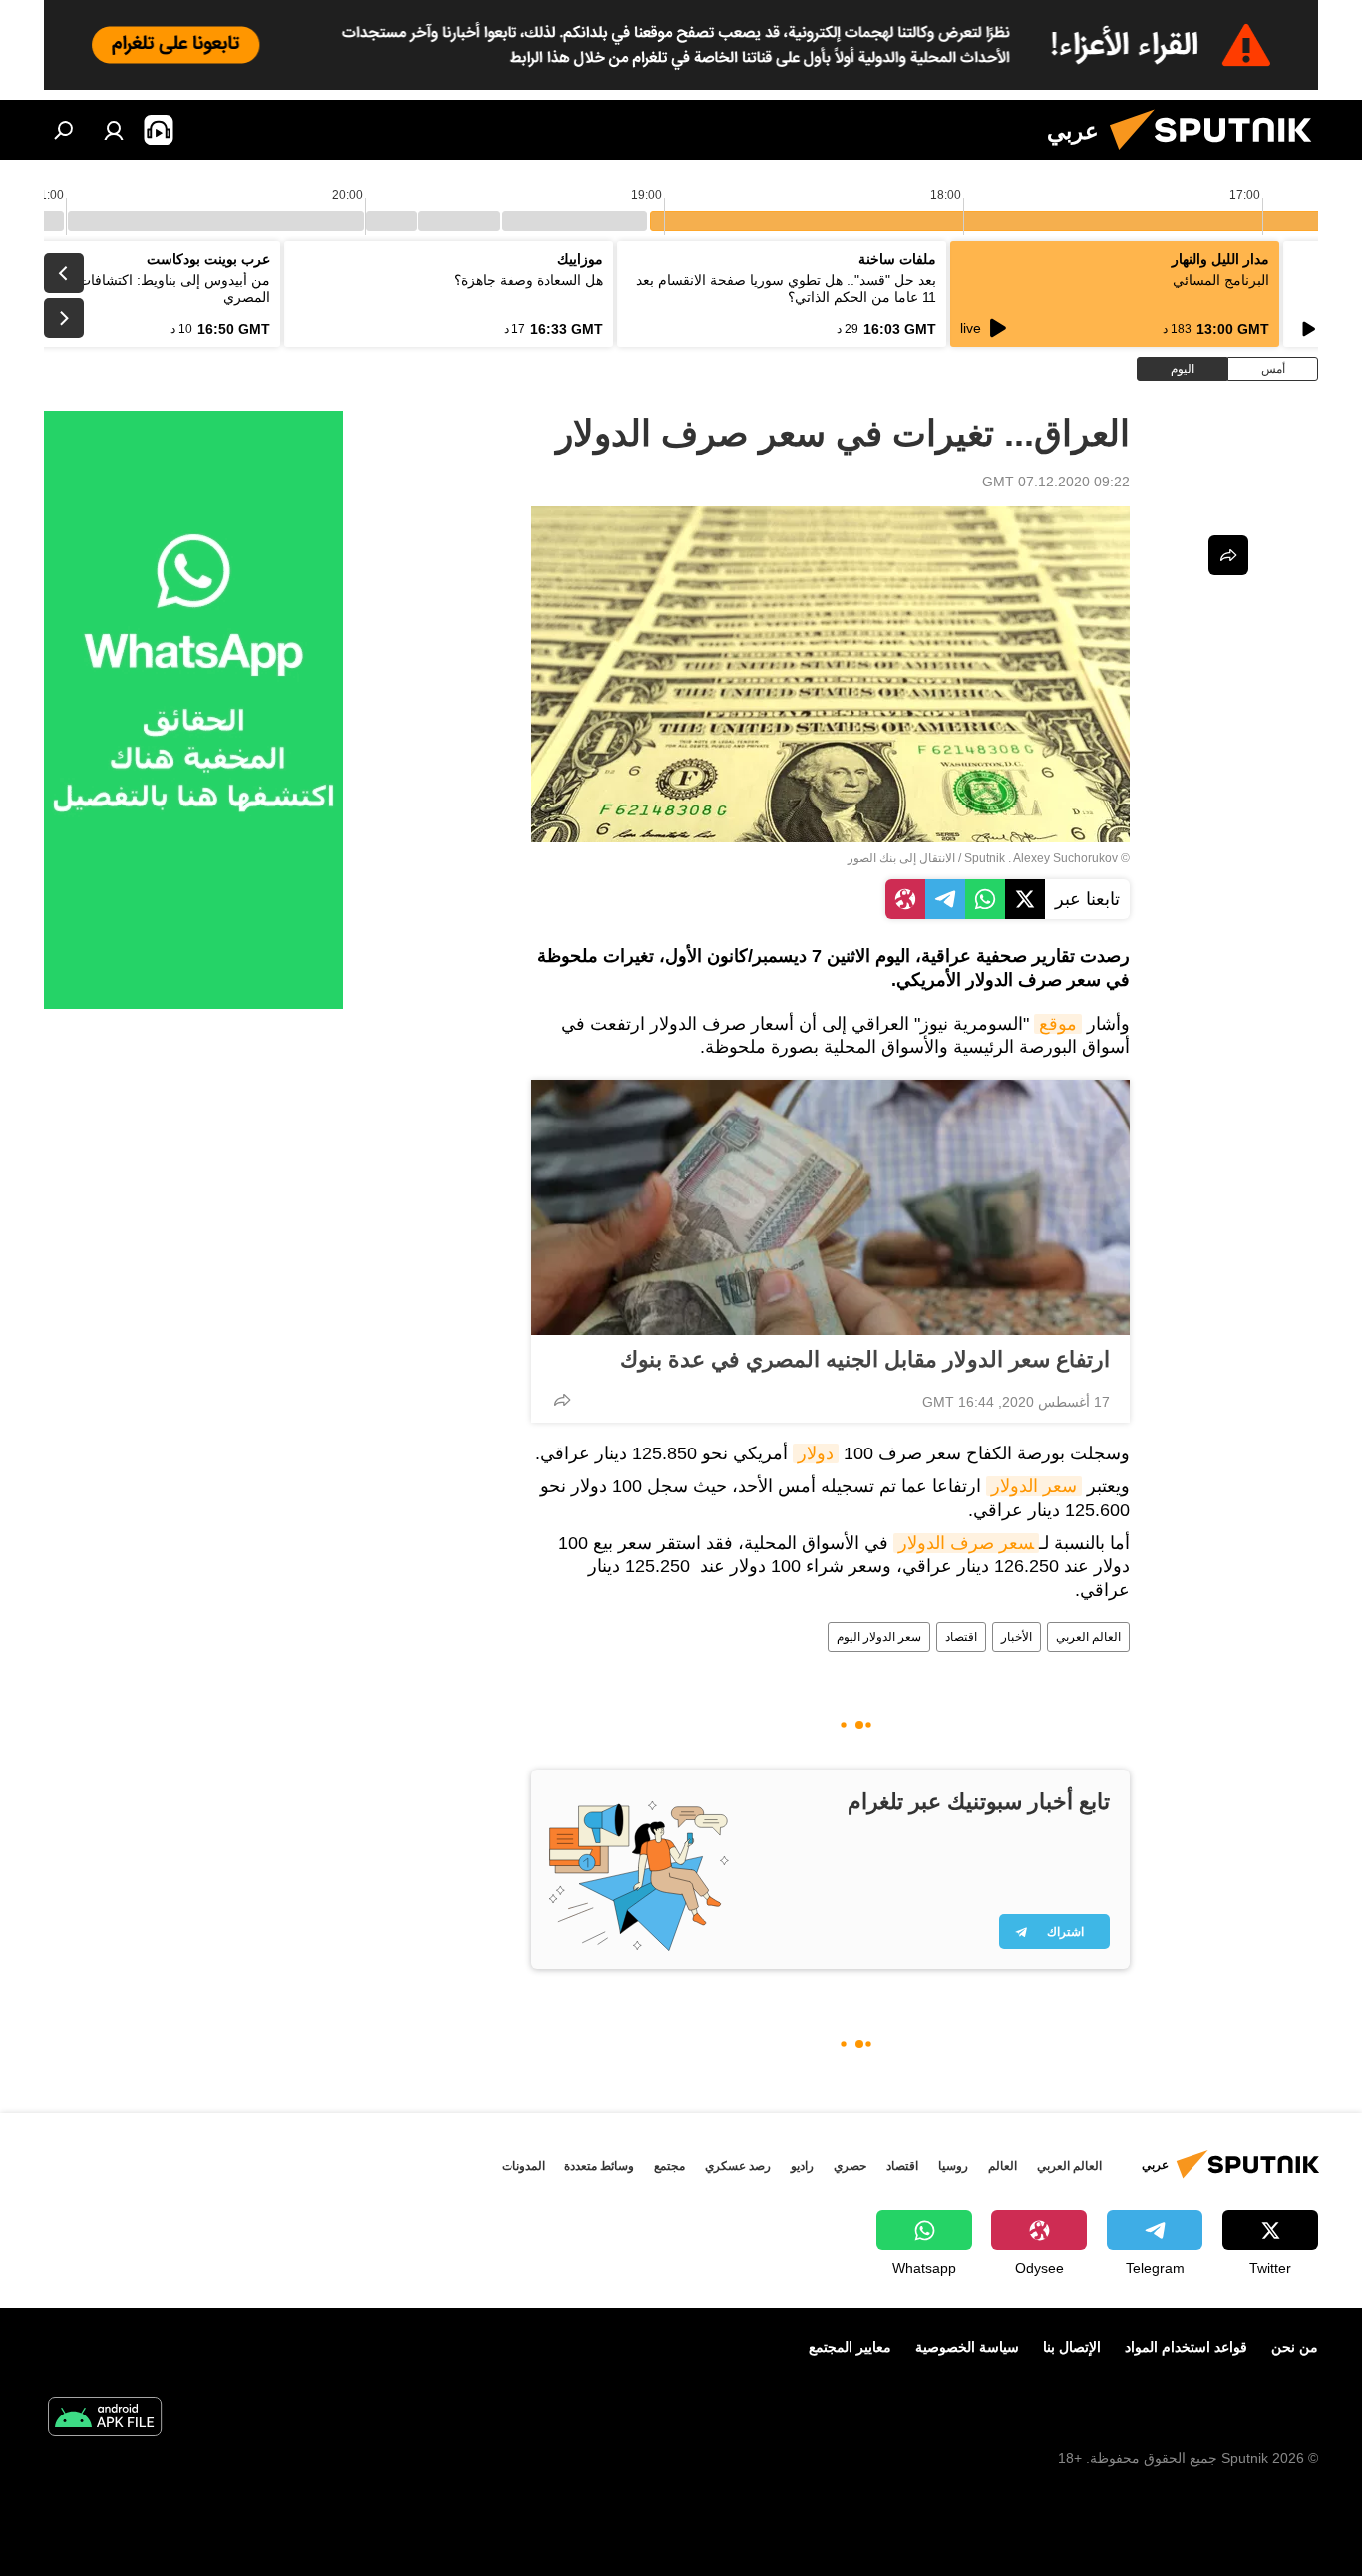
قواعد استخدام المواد (1186, 2347)
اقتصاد (961, 1637)
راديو (802, 2166)
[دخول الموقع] (114, 130)
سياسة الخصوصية (967, 2347)
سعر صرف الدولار (966, 1543)
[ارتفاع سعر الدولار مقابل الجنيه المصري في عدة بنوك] (831, 1207)
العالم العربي (1088, 1637)
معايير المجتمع (850, 2347)
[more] (562, 1400)
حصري (850, 2166)
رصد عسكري (738, 2166)
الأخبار (1017, 1637)
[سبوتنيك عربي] (1218, 155)
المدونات (523, 2166)
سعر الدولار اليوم (879, 1637)
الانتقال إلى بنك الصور (901, 858)
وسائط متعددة (599, 2166)
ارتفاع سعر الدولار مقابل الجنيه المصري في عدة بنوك (865, 1359)
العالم (1003, 2166)
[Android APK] (105, 2419)
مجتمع (670, 2166)
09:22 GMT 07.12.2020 (1056, 482)
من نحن (1295, 2347)
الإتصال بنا (1072, 2347)
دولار (816, 1453)
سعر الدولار (1034, 1486)
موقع (1058, 1024)
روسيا (953, 2166)
